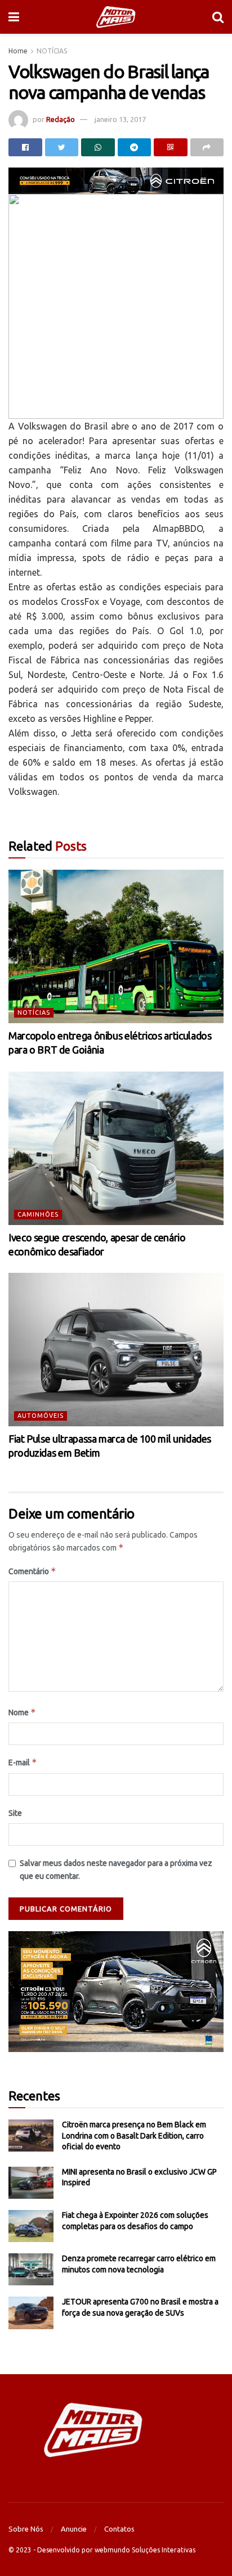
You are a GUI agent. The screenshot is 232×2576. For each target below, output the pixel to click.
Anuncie (74, 2529)
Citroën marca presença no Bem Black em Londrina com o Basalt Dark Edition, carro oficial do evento (134, 2136)
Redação (61, 119)
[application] (116, 1992)
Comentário (32, 1571)
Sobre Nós (26, 2529)
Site (15, 1813)
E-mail (23, 1762)
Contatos (119, 2529)
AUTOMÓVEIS (41, 1416)
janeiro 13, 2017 (120, 119)
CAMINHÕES (38, 1214)
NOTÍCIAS (52, 51)
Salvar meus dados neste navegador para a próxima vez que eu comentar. (116, 1869)
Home (18, 51)
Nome (22, 1712)
